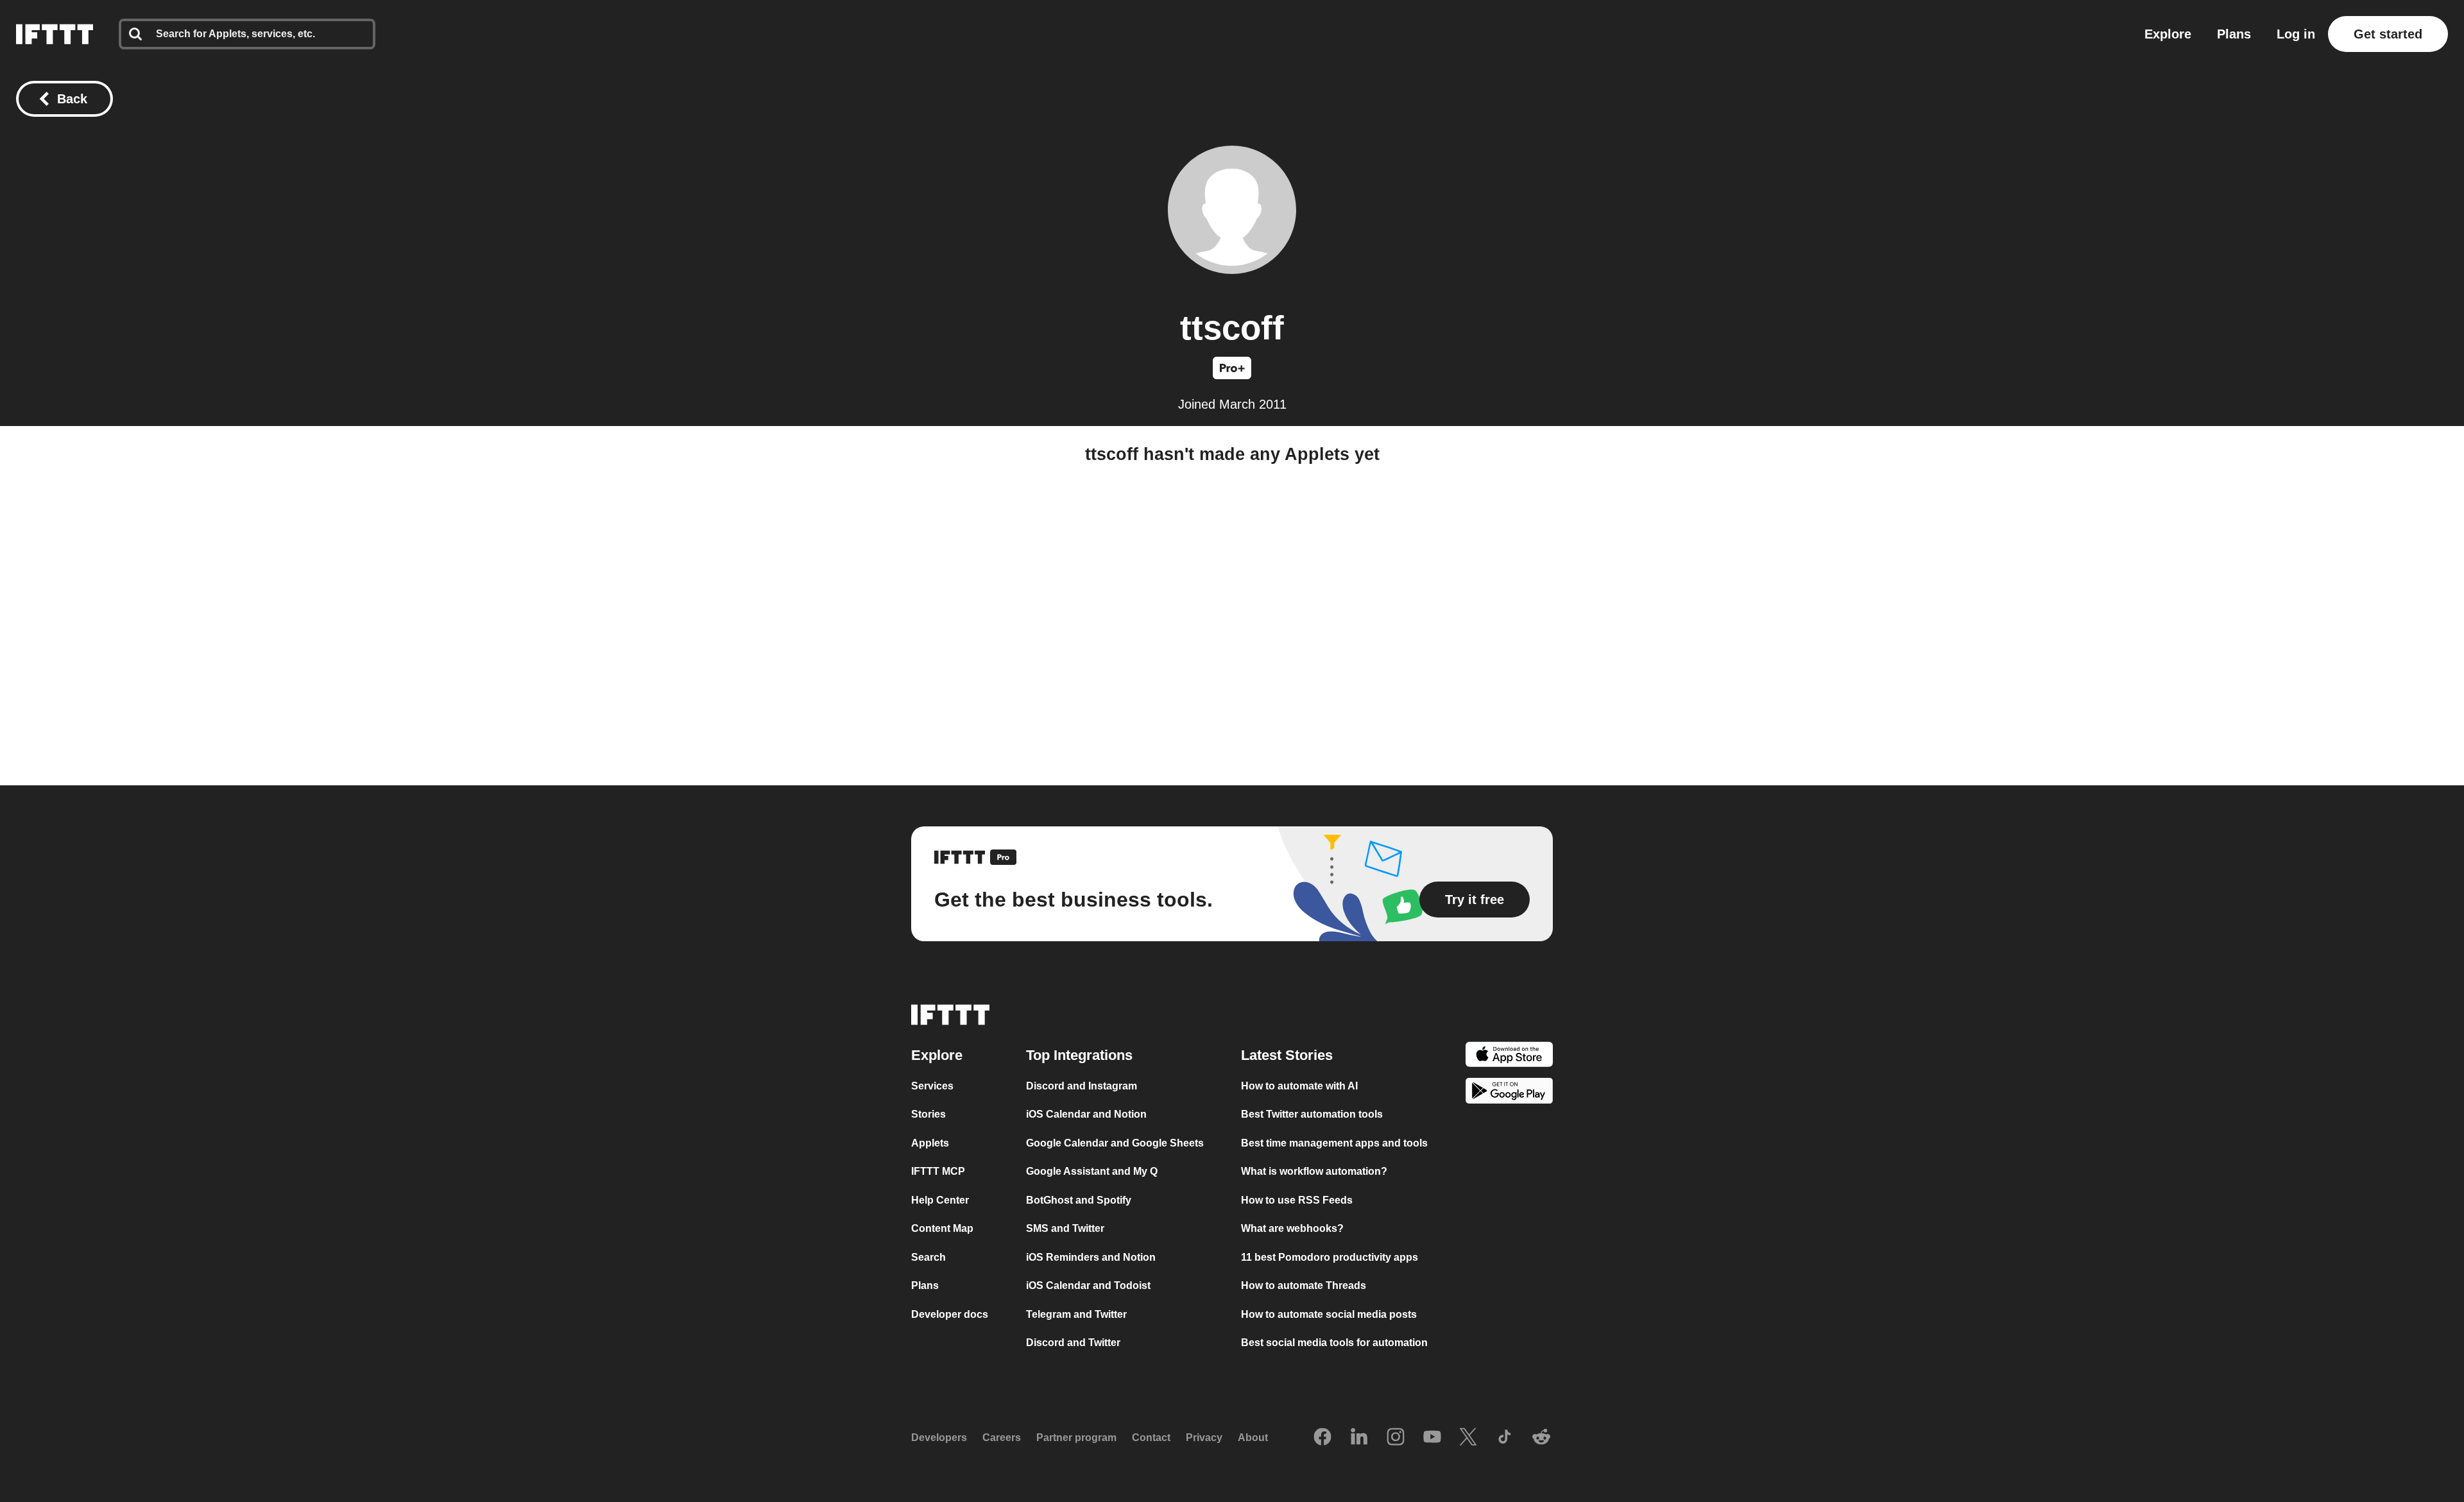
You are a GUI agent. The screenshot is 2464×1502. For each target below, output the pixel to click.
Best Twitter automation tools (1312, 1114)
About (1253, 1438)
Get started (2388, 34)
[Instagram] (1396, 1438)
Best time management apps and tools (1334, 1143)
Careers (1002, 1438)
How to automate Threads (1304, 1285)
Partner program (1076, 1438)
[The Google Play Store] (1509, 1093)
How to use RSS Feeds (1297, 1200)
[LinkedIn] (1359, 1438)
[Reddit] (1541, 1438)
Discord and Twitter (1073, 1343)
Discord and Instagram (1082, 1086)
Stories (928, 1114)
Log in (2296, 34)
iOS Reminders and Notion (1091, 1257)
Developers (939, 1438)
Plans (2234, 34)
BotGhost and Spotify (1079, 1200)
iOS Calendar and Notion (1086, 1114)
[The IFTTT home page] (55, 34)
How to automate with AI (1299, 1086)
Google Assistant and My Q (1092, 1171)
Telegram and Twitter (1076, 1314)
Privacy (1204, 1438)
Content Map (942, 1228)
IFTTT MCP (938, 1171)
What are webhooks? (1292, 1228)
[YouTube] (1432, 1438)
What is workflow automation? (1314, 1171)
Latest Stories (1287, 1055)
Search (928, 1257)
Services (932, 1086)
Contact (1151, 1438)
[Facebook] (1322, 1438)
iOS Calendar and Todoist (1088, 1285)
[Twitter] (1468, 1438)
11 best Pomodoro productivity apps (1330, 1257)
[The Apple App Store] (1509, 1056)
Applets (930, 1143)
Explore (2168, 34)
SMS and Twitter (1065, 1228)
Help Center (940, 1200)
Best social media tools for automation (1334, 1343)
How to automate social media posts (1329, 1314)
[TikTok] (1505, 1438)
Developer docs (950, 1314)
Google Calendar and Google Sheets (1115, 1143)
